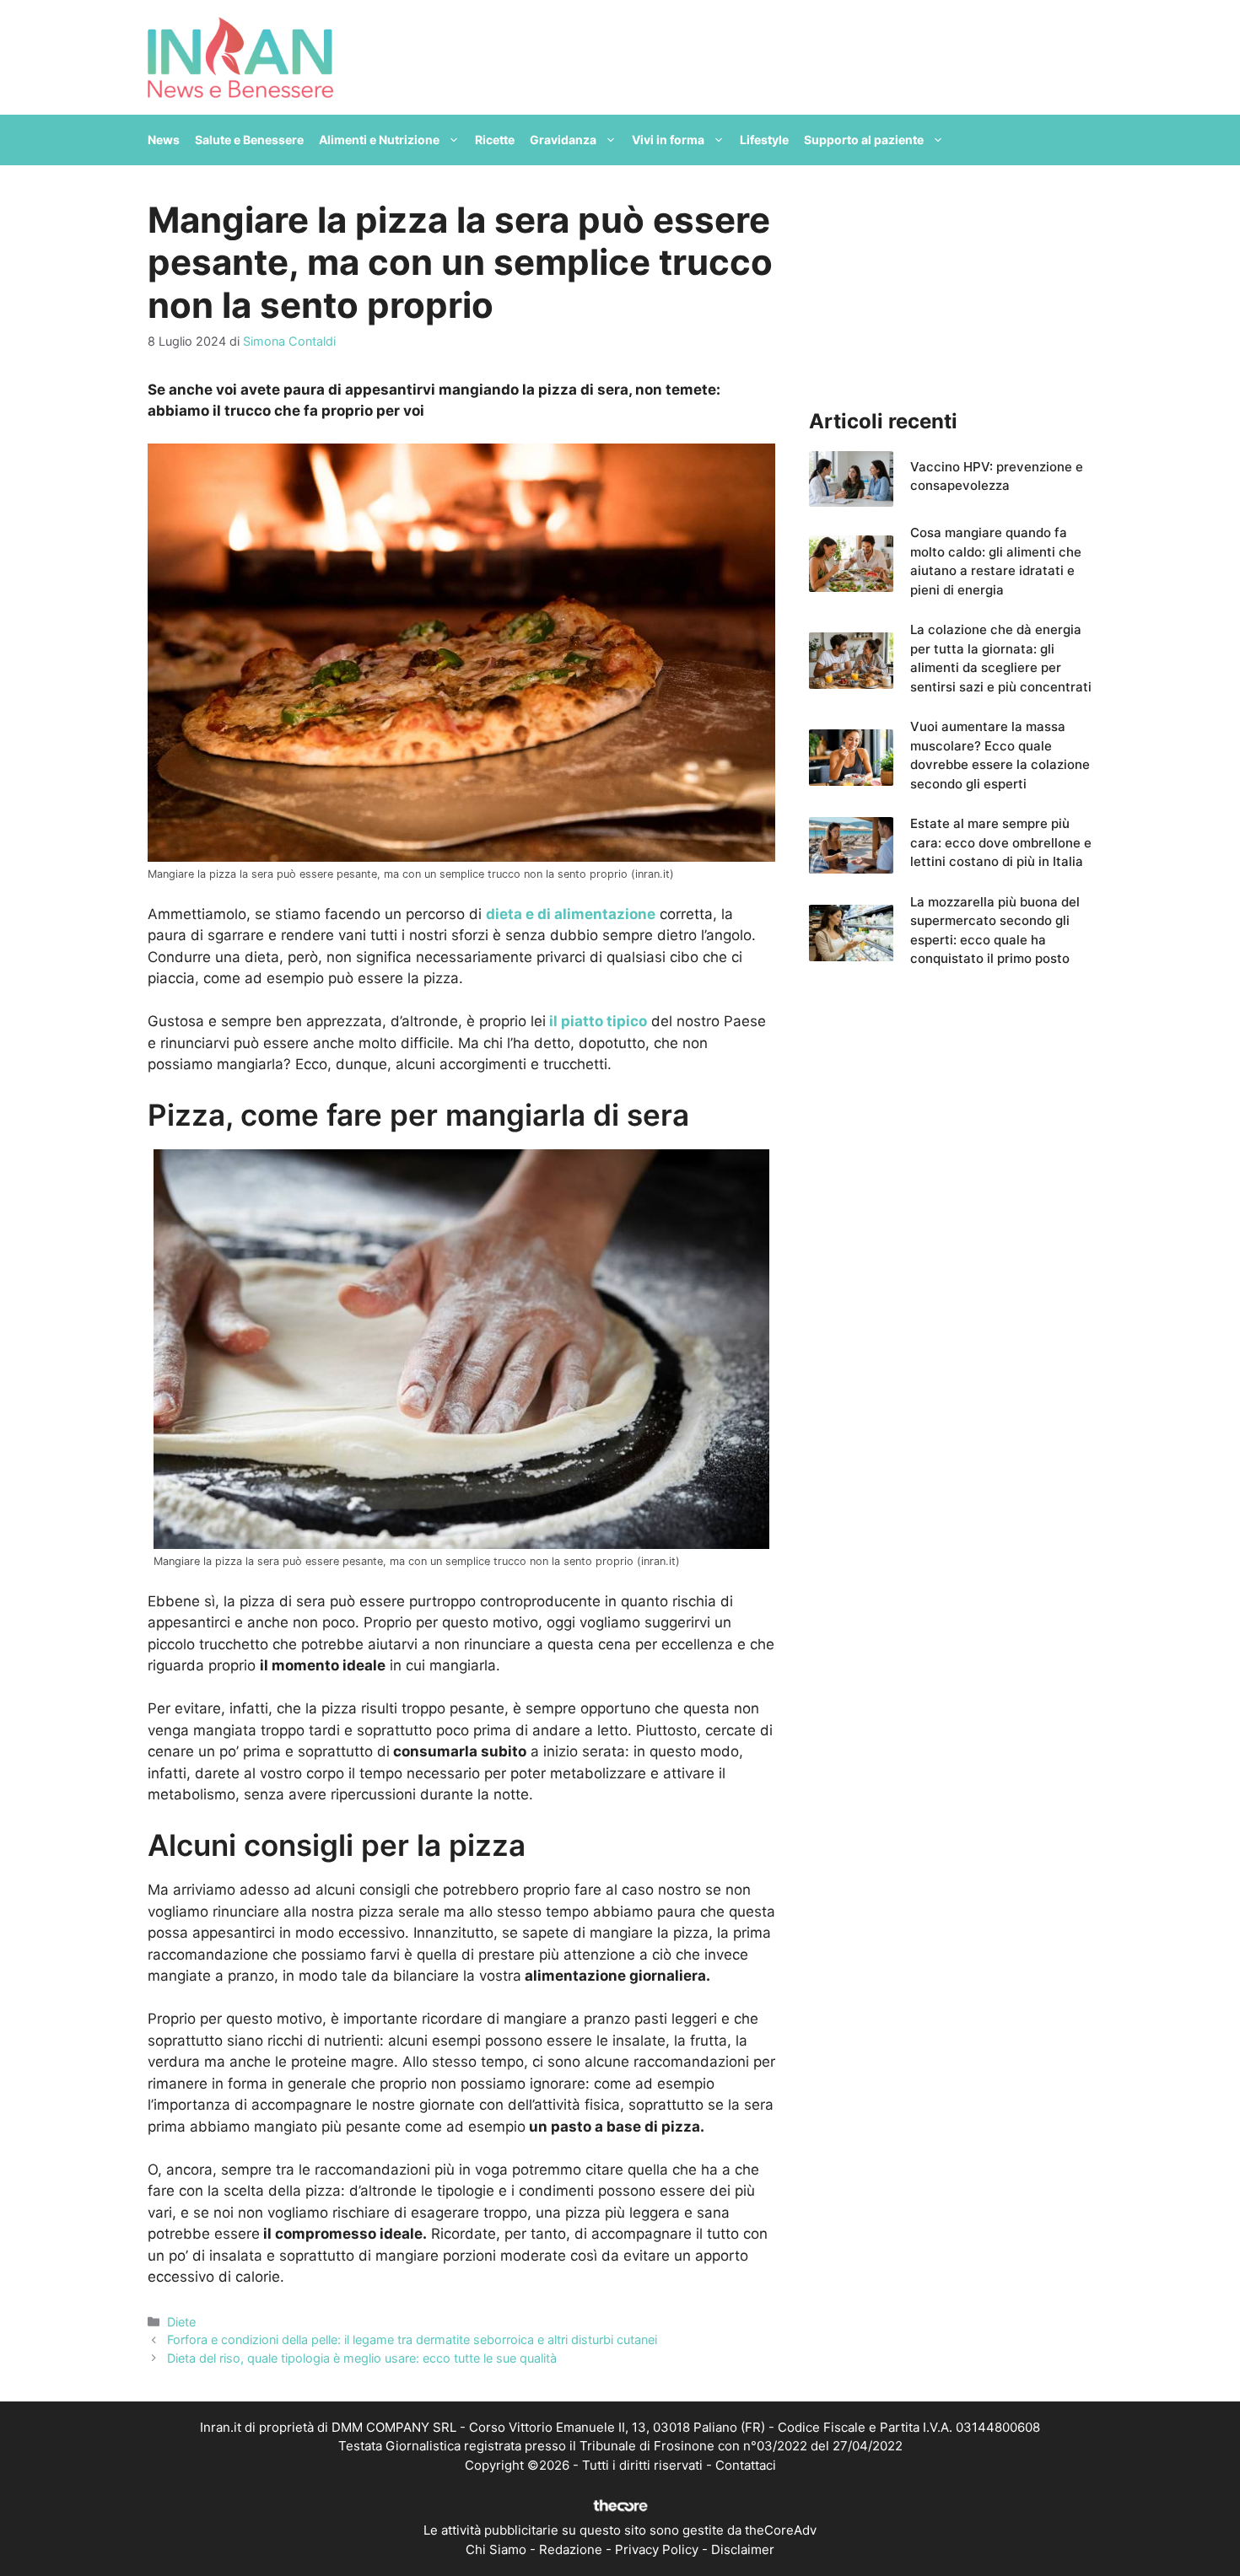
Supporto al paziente (864, 140)
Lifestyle (764, 140)
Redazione (571, 2549)
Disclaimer (743, 2549)
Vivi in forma (668, 140)
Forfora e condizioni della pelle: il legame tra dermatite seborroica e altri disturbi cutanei (412, 2339)
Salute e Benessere (249, 140)
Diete (181, 2322)
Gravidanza (563, 140)
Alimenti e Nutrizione (379, 140)
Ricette (495, 140)
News (164, 140)
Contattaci (746, 2465)
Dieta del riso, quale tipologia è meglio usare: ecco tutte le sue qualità (362, 2358)
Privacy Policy (657, 2549)
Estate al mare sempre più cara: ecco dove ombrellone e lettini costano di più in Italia (1001, 842)
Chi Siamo (496, 2549)
